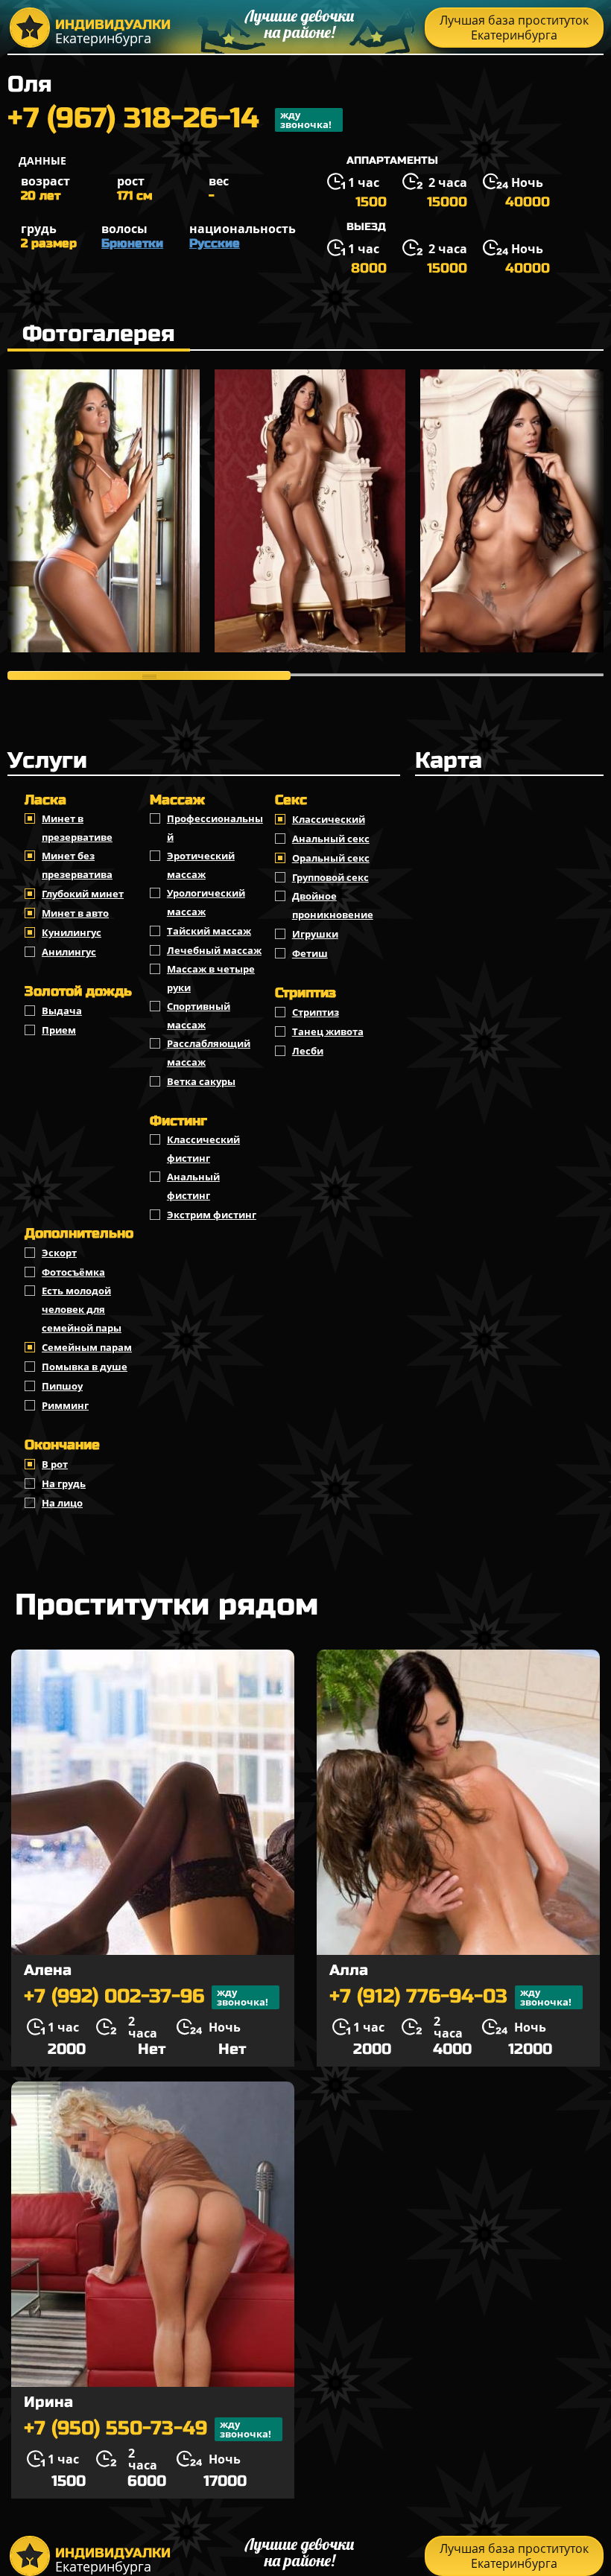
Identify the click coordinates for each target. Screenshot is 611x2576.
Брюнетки (132, 243)
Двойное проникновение (333, 905)
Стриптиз (316, 1012)
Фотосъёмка (73, 1272)
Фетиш (310, 953)
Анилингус (69, 952)
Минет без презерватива (77, 865)
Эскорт (59, 1253)
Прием (59, 1030)
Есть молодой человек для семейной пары (82, 1309)
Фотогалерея (99, 334)
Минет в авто (75, 913)
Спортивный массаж (199, 1015)
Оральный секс (331, 858)
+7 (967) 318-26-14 (170, 120)
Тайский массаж (209, 931)
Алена (48, 1970)
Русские (215, 243)
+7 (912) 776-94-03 (450, 1997)
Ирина (48, 2402)
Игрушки (315, 934)
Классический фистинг (203, 1149)
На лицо (62, 1503)
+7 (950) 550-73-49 (148, 2429)
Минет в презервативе (77, 828)
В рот (55, 1464)
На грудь (64, 1483)
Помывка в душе (85, 1367)
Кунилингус (72, 932)
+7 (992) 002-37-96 (146, 1997)
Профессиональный (215, 828)
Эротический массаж (201, 865)
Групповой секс (330, 877)
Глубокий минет (83, 894)
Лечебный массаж (214, 950)
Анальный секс (331, 839)
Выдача (62, 1011)
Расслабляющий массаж (209, 1053)
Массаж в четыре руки (211, 978)
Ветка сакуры (201, 1081)
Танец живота (328, 1031)
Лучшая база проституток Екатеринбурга (514, 28)
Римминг (65, 1405)
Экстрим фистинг (212, 1215)
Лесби (308, 1051)
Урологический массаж (206, 902)
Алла (349, 1970)
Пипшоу (62, 1386)
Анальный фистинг (193, 1186)
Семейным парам (87, 1347)
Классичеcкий (329, 819)
